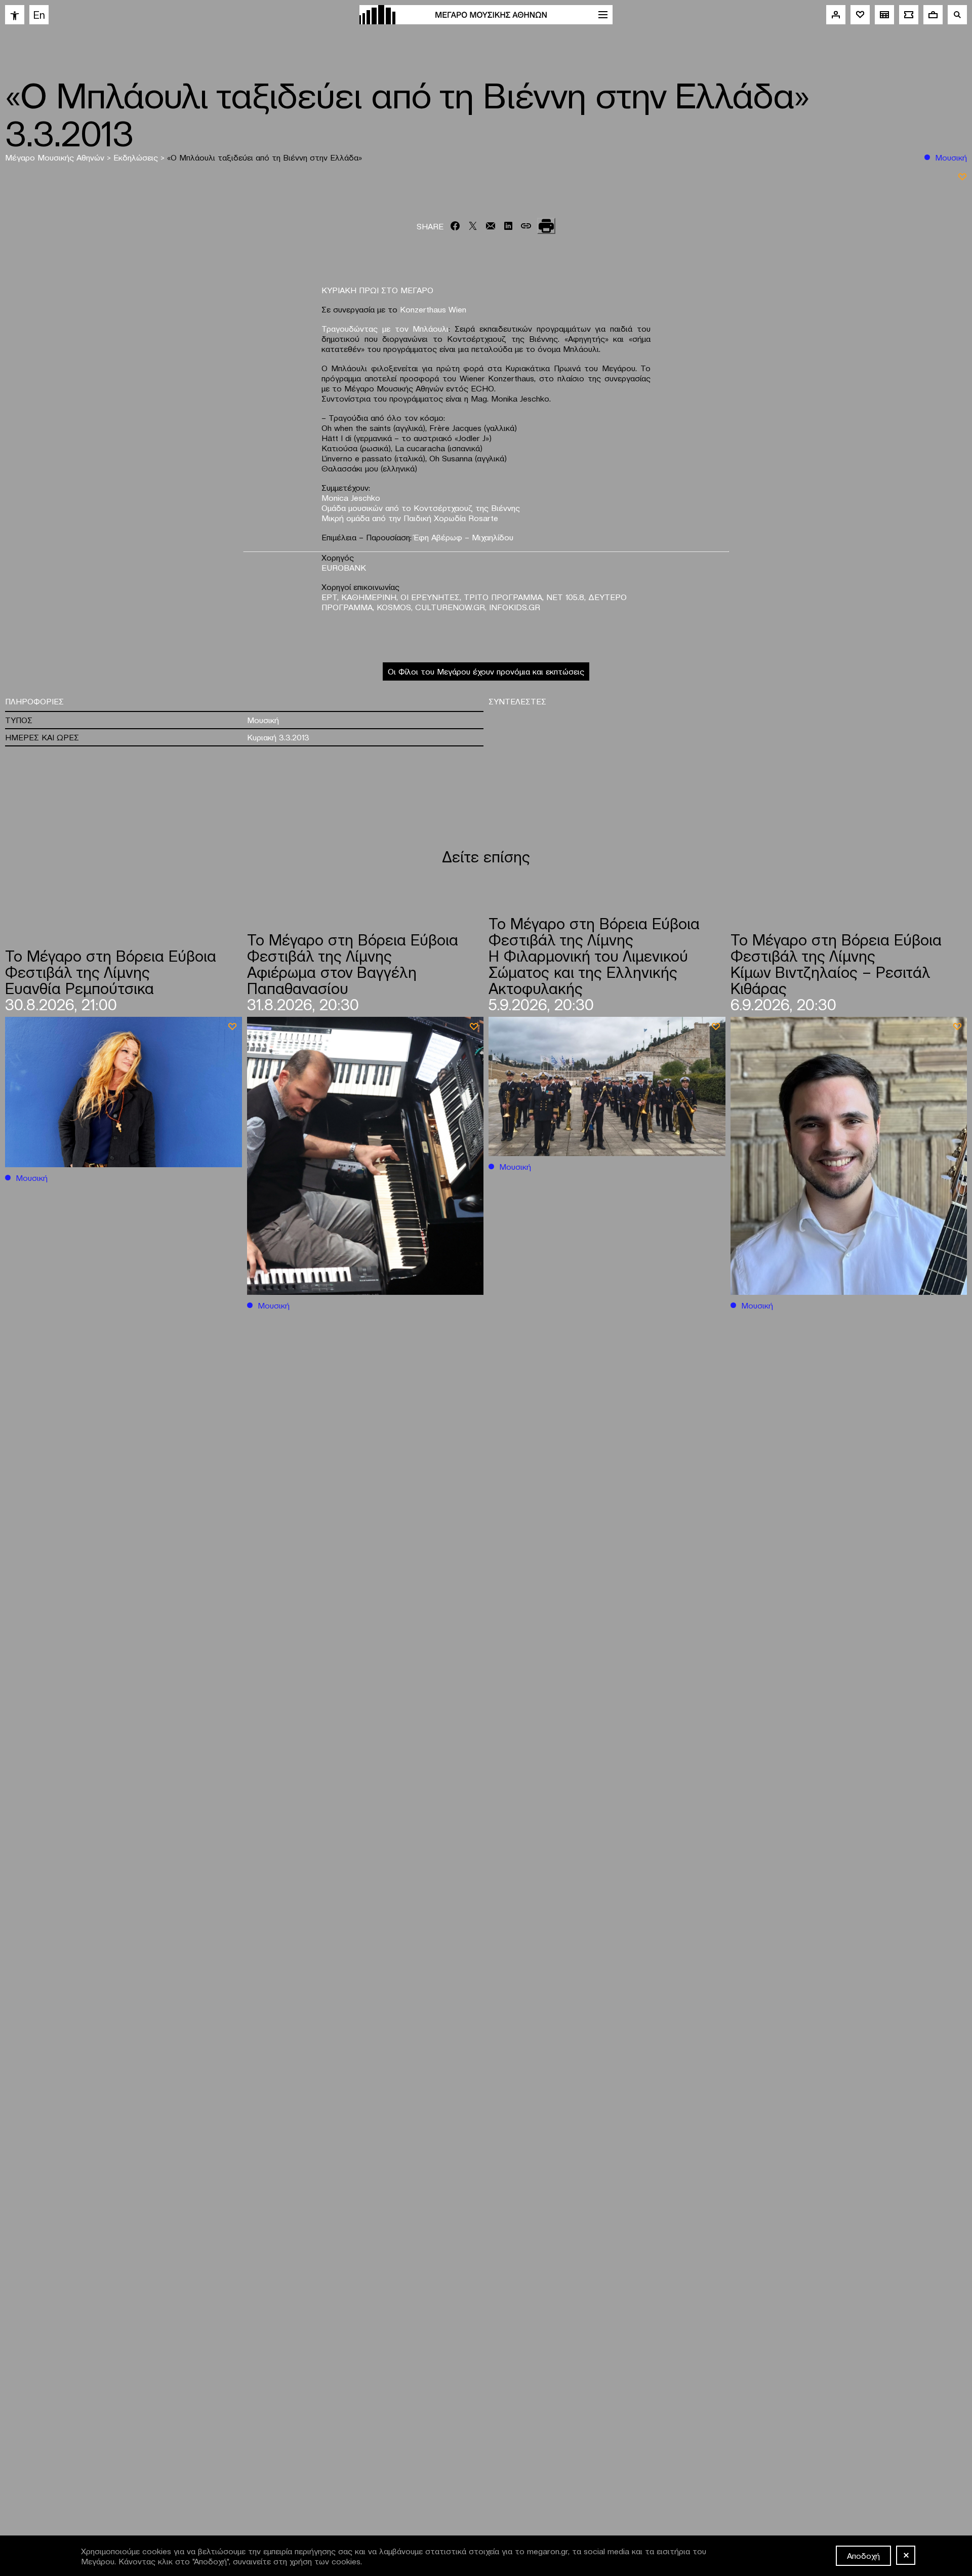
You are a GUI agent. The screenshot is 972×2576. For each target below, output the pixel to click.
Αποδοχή (863, 2555)
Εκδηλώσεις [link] (137, 157)
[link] (15, 15)
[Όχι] (906, 2555)
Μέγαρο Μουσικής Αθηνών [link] (56, 157)
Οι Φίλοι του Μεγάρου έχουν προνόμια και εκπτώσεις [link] (486, 671)
